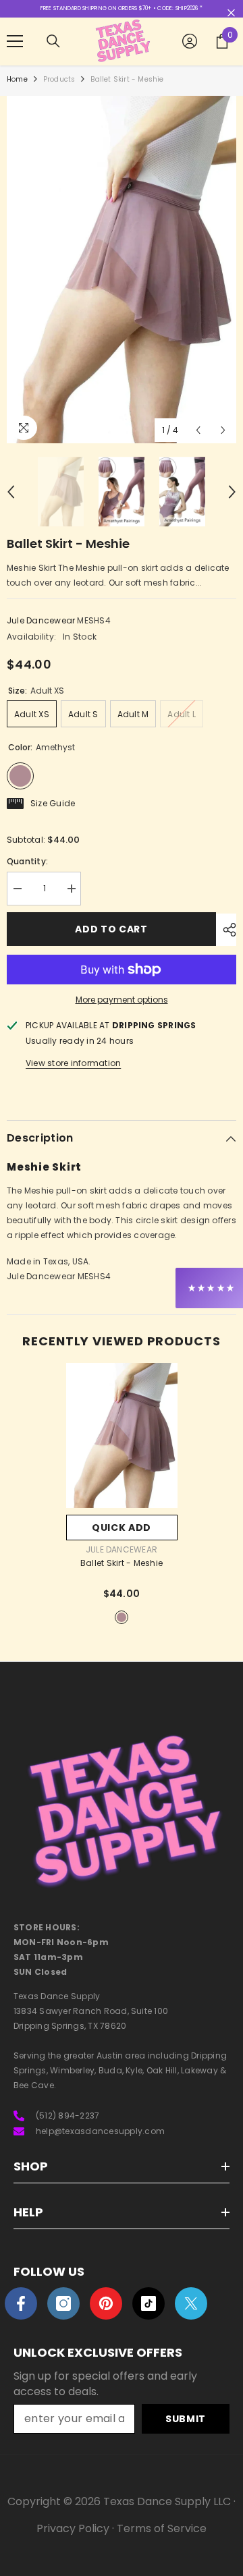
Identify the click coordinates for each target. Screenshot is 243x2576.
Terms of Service (162, 2528)
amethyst (122, 1617)
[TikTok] (148, 2303)
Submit (186, 2419)
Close (231, 13)
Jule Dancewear (41, 620)
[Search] (53, 41)
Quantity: (27, 861)
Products (59, 79)
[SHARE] (226, 930)
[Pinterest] (106, 2303)
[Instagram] (63, 2303)
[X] (191, 2303)
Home (17, 79)
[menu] (15, 41)
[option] (122, 270)
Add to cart (111, 929)
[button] (198, 430)
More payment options (122, 1000)
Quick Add (122, 1528)
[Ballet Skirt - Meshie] (122, 1435)
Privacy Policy (73, 2528)
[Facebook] (21, 2303)
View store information (73, 1063)
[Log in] (190, 41)
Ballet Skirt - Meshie (122, 1563)
